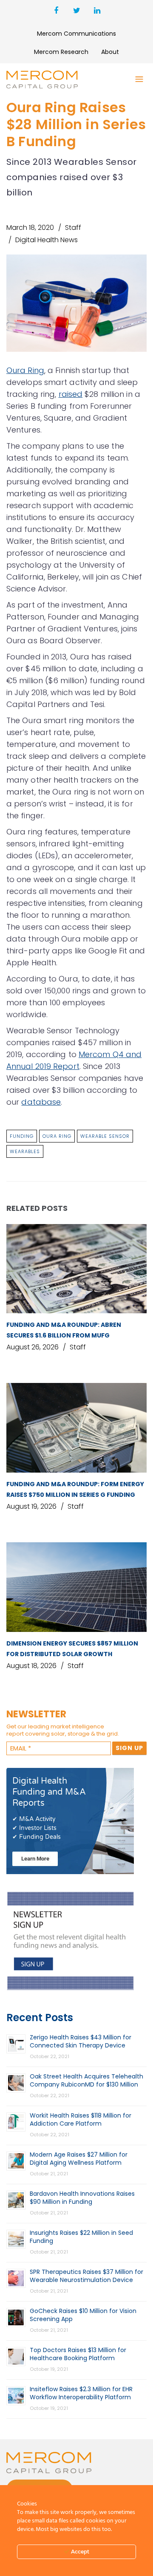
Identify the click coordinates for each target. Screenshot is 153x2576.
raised (71, 394)
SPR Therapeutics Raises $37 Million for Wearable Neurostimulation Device (86, 2276)
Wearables (25, 1151)
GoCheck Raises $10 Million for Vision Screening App (83, 2315)
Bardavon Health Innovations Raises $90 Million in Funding (82, 2198)
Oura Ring (25, 370)
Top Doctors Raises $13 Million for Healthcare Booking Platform (78, 2354)
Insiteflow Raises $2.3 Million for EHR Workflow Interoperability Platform (81, 2393)
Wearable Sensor (105, 1136)
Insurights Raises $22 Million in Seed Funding (81, 2237)
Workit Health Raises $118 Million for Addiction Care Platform (81, 2119)
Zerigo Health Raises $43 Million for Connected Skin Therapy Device (81, 2041)
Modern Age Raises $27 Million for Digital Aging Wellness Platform (79, 2159)
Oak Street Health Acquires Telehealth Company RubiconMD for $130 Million (86, 2080)
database (41, 1102)
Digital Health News (47, 240)
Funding (22, 1136)
